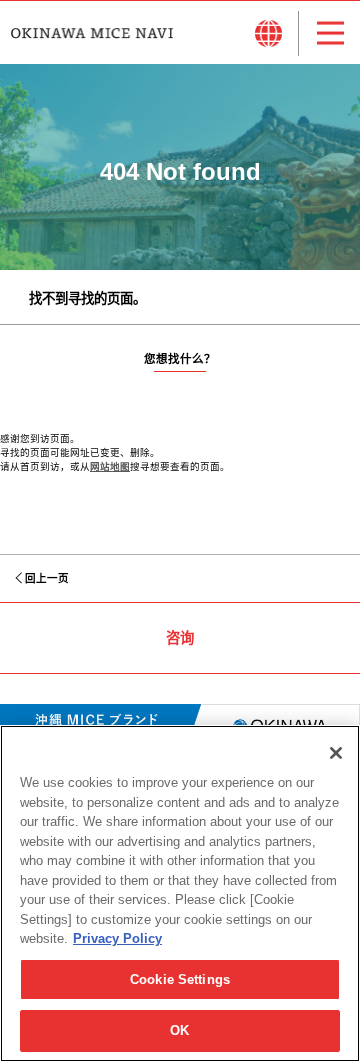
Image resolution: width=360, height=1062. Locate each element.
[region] (180, 893)
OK (179, 1030)
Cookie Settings (180, 979)
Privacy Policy (117, 938)
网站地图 (110, 466)
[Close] (336, 753)
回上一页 (47, 578)
